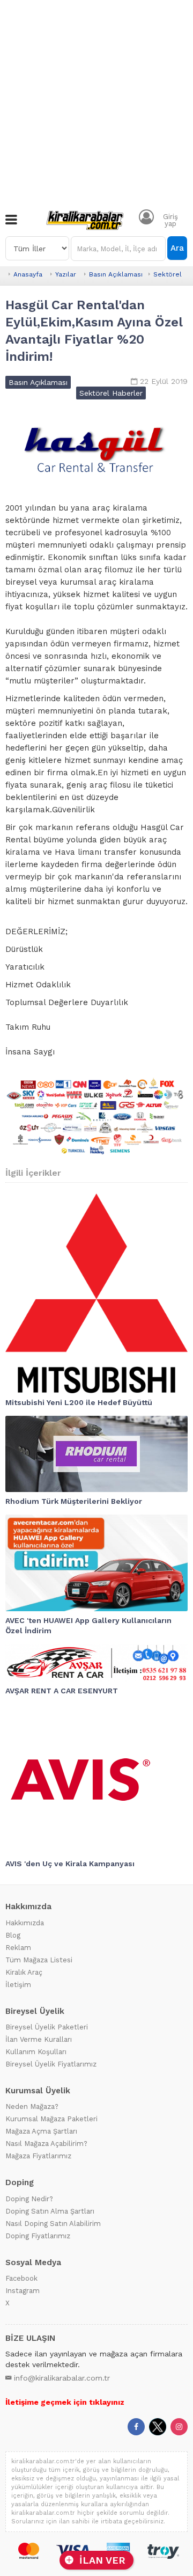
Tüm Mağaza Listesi (39, 1960)
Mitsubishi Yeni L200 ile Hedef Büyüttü (79, 1402)
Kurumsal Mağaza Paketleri (51, 2119)
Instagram (23, 2291)
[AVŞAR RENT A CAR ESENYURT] (96, 1663)
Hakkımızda (25, 1923)
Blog (13, 1935)
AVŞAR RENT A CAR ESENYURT (62, 1691)
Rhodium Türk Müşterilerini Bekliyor (74, 1501)
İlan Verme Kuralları (39, 2039)
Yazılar (66, 274)
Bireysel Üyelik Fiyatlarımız (51, 2064)
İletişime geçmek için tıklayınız (65, 2402)
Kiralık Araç (24, 1972)
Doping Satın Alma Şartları (50, 2211)
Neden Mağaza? (32, 2106)
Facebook (21, 2278)
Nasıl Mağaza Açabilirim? (46, 2144)
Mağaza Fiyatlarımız (38, 2156)
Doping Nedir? (29, 2199)
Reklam (18, 1948)
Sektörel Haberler (111, 393)
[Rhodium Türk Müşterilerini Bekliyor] (96, 1454)
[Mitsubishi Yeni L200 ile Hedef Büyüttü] (96, 1293)
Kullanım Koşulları (36, 2052)
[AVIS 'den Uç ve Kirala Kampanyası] (96, 1779)
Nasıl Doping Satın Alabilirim (53, 2224)
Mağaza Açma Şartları (41, 2131)
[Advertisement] (96, 102)
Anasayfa (28, 274)
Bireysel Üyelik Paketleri (47, 2027)
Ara (177, 248)
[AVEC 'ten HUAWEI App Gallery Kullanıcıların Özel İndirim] (96, 1563)
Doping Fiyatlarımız (38, 2236)
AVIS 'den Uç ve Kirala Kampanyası (70, 1864)
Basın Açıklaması (116, 274)
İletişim (18, 1985)
